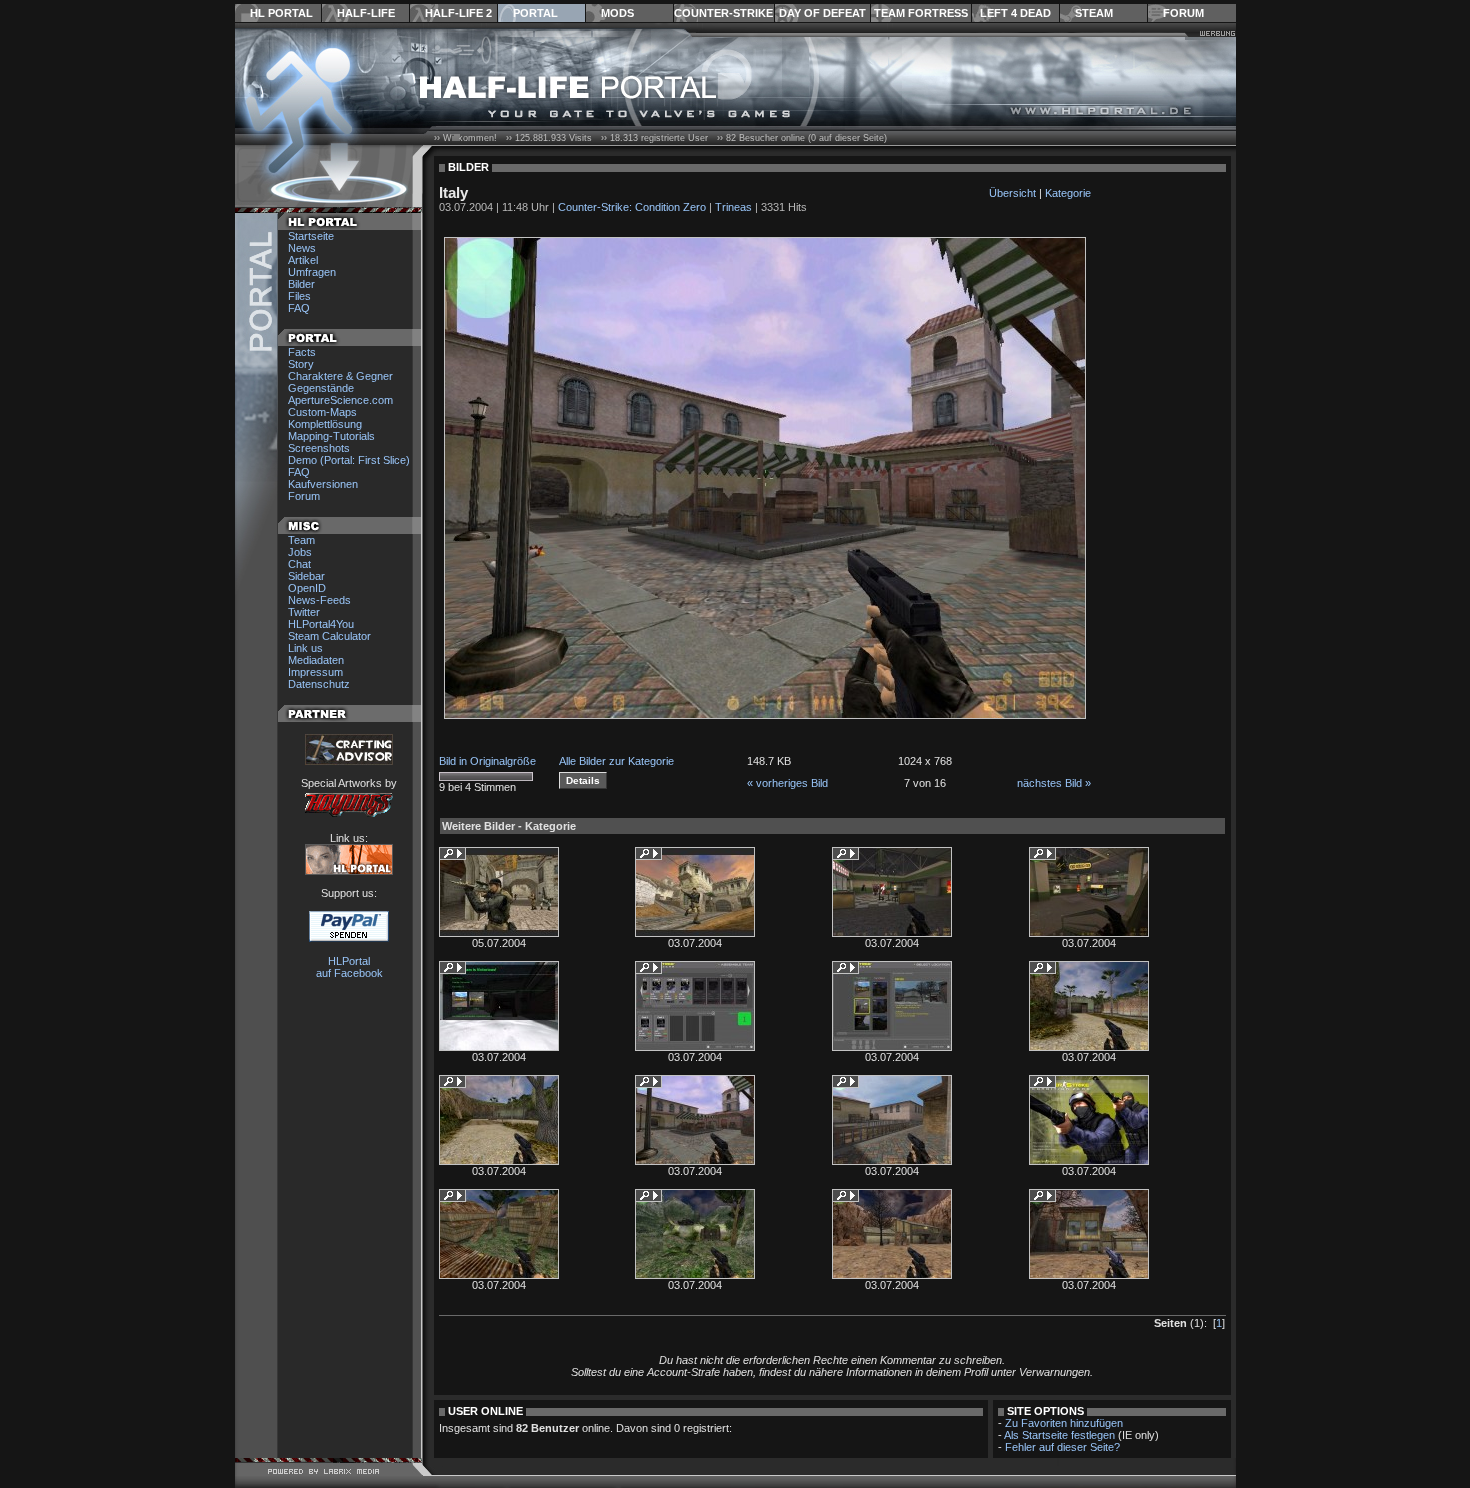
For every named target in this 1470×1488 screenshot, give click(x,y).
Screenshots (319, 448)
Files (299, 296)
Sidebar (306, 576)
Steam (1094, 13)
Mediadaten (316, 660)
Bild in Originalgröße (487, 761)
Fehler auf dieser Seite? (1062, 1447)
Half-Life (366, 13)
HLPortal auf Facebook (349, 967)
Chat (299, 564)
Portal (535, 13)
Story (301, 364)
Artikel (303, 260)
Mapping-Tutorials (331, 436)
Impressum (315, 672)
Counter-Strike (723, 13)
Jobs (300, 552)
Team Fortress (921, 13)
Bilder (301, 284)
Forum (1183, 13)
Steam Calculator (329, 636)
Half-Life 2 (458, 13)
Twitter (304, 612)
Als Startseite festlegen (1059, 1435)
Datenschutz (319, 684)
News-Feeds (319, 600)
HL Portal (281, 13)
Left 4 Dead (1015, 13)
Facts (302, 352)
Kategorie (1068, 193)
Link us (305, 648)
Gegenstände (321, 388)
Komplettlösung (325, 424)
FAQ (299, 308)
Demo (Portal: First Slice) (349, 460)
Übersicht (1012, 193)
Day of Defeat (822, 13)
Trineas (733, 207)
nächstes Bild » (1054, 783)
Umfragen (312, 272)
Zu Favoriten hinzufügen (1064, 1423)
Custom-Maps (322, 412)
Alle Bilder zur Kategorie (616, 761)
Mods (617, 13)
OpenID (307, 588)
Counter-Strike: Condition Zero (632, 207)
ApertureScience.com (340, 400)
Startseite (311, 236)
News (302, 248)
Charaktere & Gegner (340, 376)
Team (301, 540)
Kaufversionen (323, 484)
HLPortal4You (321, 624)
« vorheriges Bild (787, 783)
